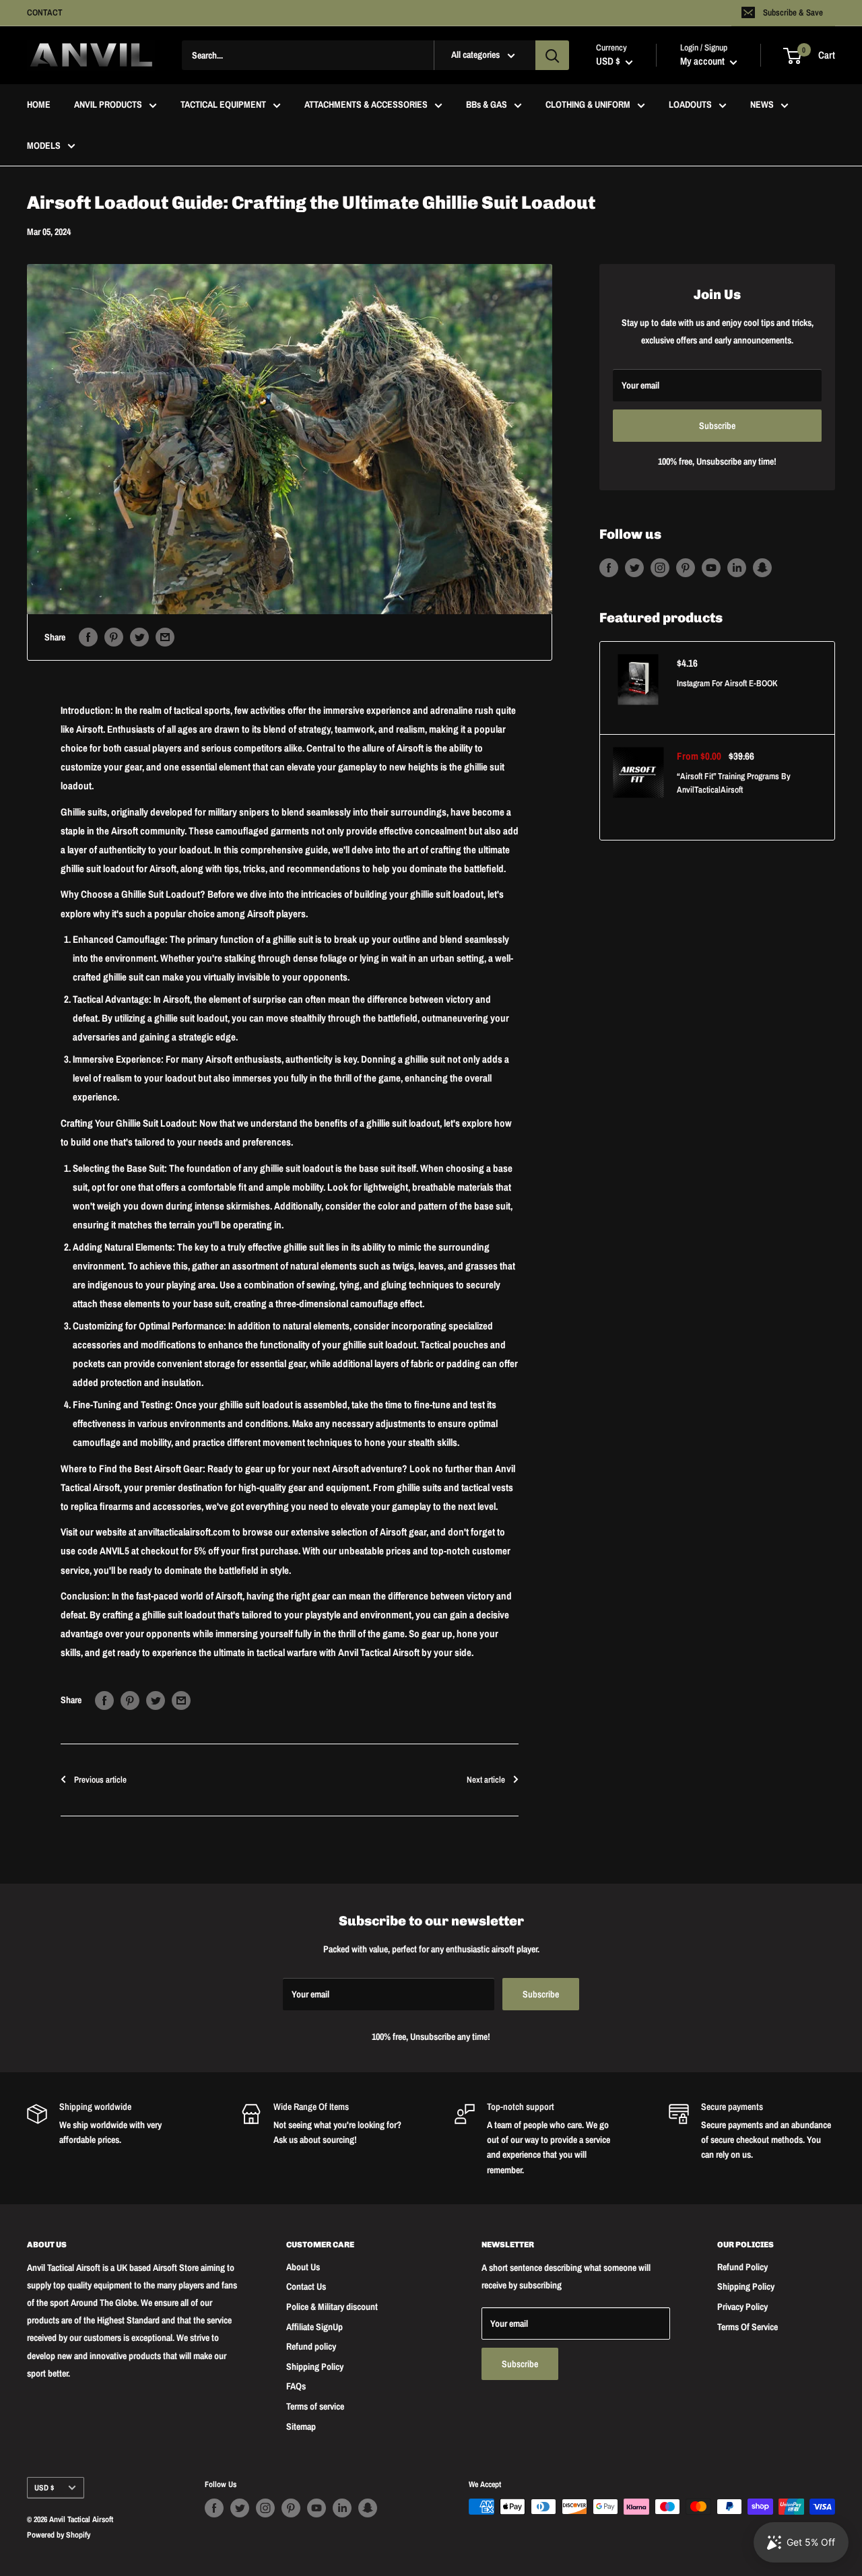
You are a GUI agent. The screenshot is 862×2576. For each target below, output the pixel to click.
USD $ (44, 2488)
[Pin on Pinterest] (114, 637)
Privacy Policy (742, 2307)
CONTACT (45, 12)
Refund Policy (742, 2267)
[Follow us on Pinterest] (686, 567)
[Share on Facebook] (88, 637)
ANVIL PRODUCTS (108, 105)
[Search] (552, 55)
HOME (39, 105)
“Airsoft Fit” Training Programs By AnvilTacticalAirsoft (734, 783)
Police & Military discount (332, 2307)
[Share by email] (165, 637)
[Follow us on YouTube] (711, 567)
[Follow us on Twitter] (634, 567)
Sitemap (301, 2426)
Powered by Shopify (59, 2535)
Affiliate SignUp (314, 2327)
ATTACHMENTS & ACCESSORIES (366, 105)
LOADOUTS (690, 105)
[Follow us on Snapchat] (762, 567)
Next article (486, 1780)
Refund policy (311, 2346)
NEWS (762, 105)
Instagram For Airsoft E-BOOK (727, 683)
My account (703, 62)
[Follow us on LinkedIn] (737, 567)
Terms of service (315, 2406)
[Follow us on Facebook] (609, 567)
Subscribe (717, 426)
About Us (303, 2267)
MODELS (44, 145)
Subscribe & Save (793, 12)
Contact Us (306, 2286)
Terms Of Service (748, 2327)
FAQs (296, 2386)
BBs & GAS (487, 105)
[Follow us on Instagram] (660, 567)
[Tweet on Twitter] (139, 637)
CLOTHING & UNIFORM (588, 105)
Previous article (100, 1780)
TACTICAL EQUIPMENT (223, 105)
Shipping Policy (315, 2367)
